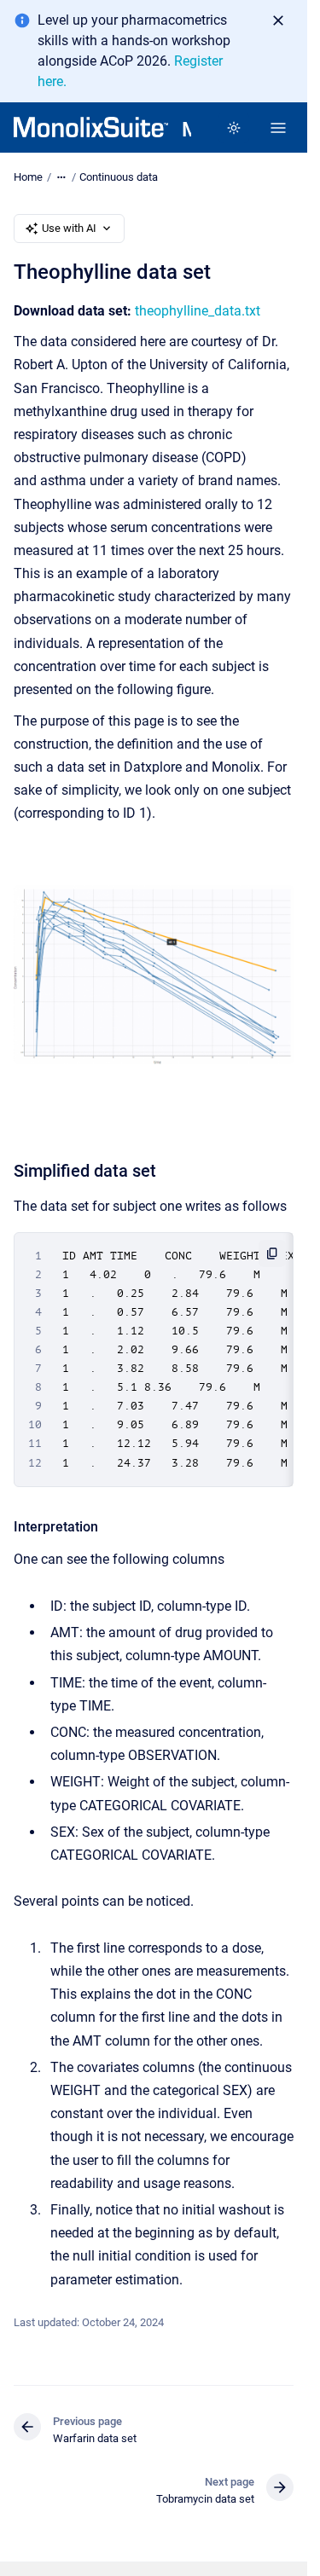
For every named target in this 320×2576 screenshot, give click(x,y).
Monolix (186, 130)
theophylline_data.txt (198, 311)
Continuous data (119, 177)
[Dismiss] (278, 20)
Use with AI (69, 228)
